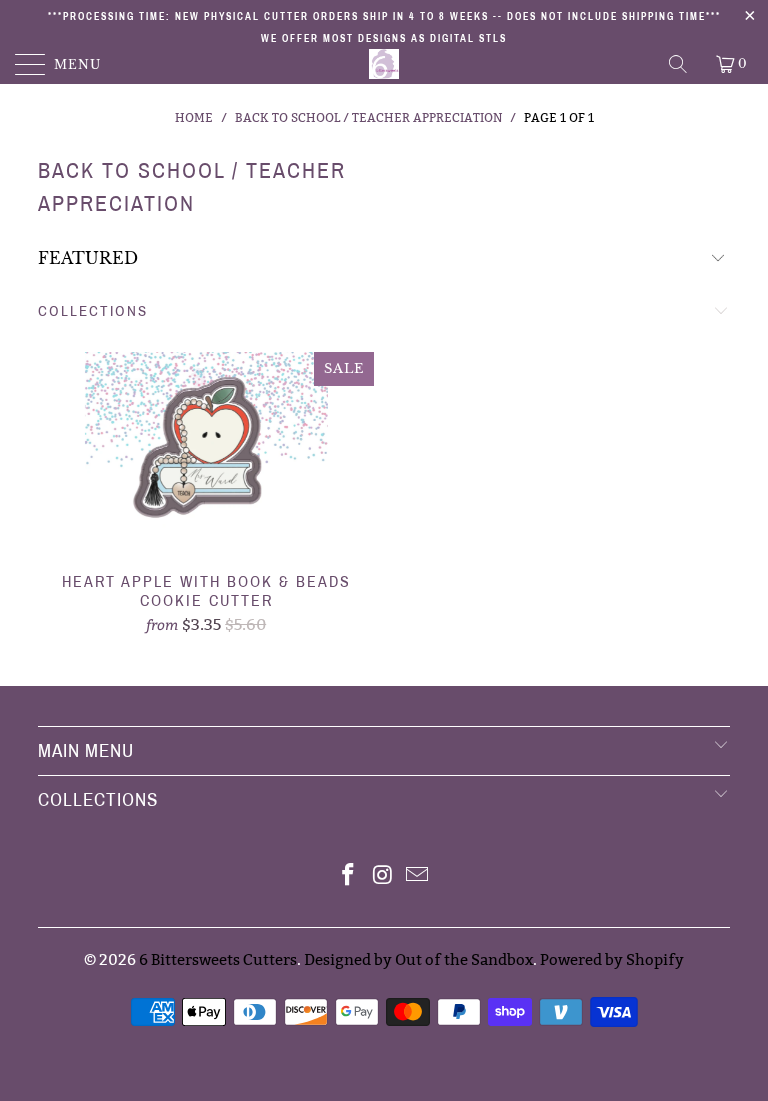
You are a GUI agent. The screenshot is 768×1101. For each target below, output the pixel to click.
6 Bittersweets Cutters (218, 959)
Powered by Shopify (612, 959)
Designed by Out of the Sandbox (418, 959)
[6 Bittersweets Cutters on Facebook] (348, 876)
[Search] (679, 64)
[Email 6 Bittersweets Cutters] (418, 876)
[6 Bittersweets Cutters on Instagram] (383, 876)
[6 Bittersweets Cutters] (384, 64)
